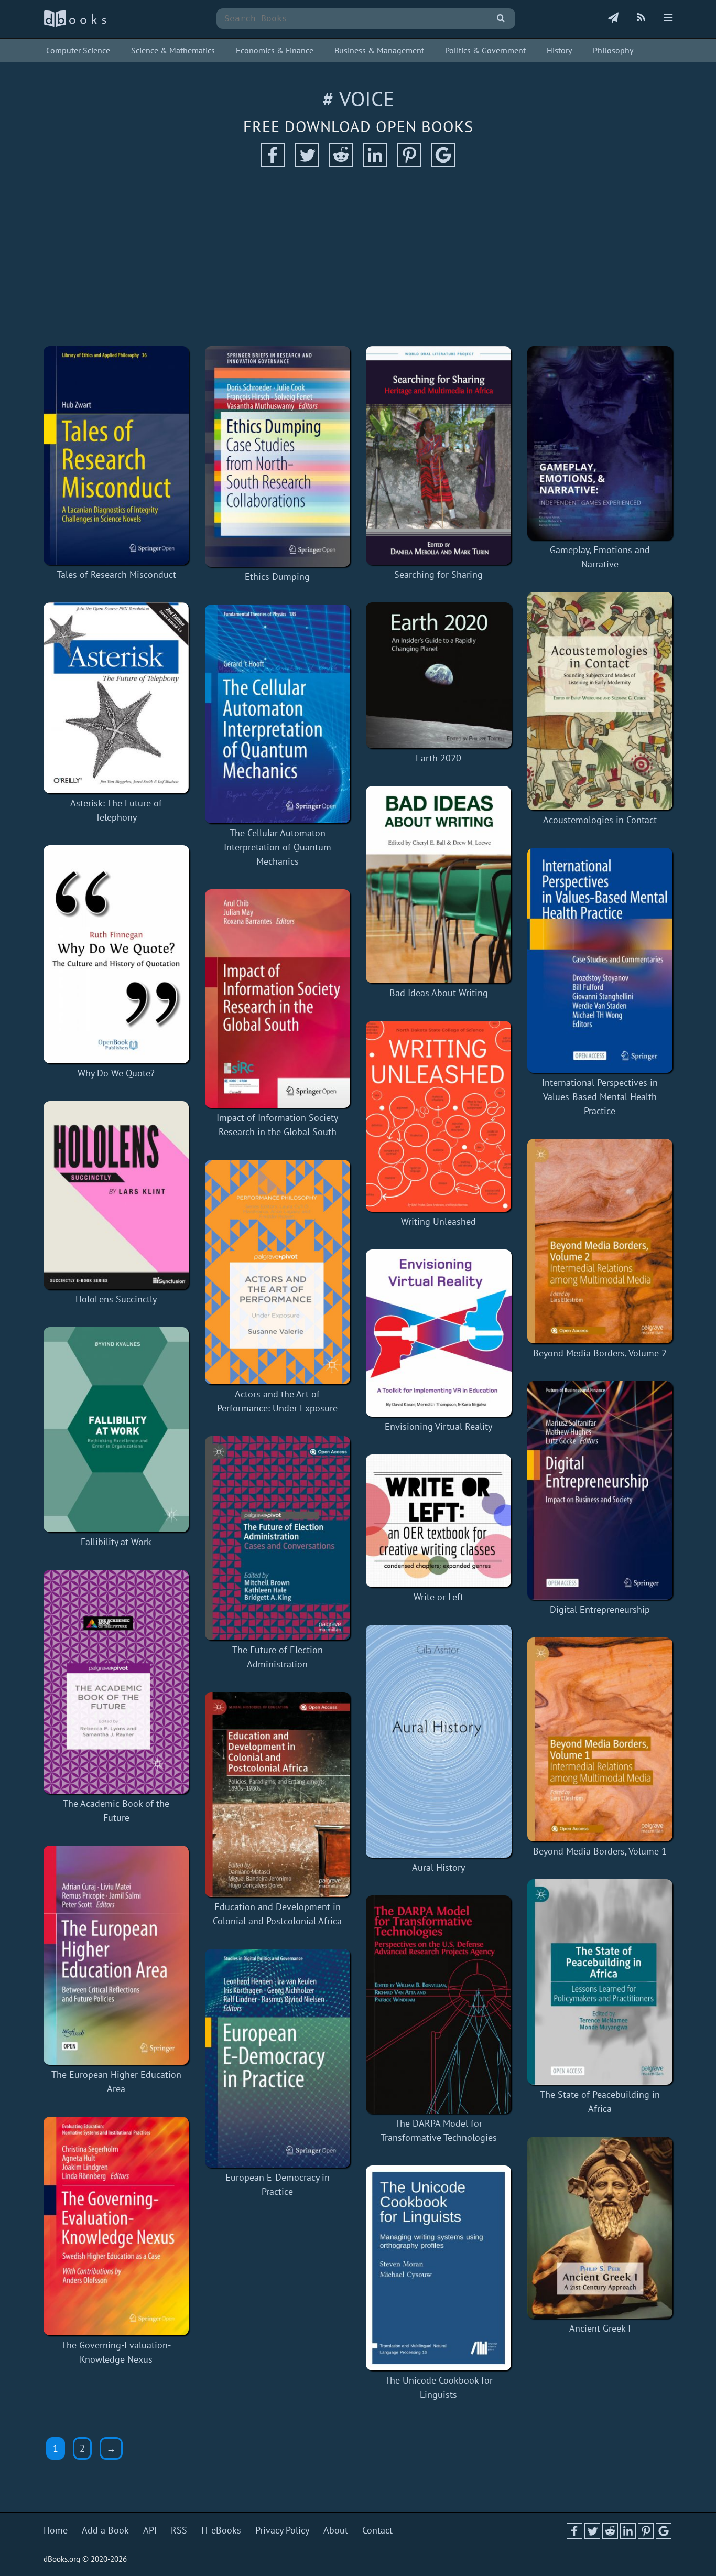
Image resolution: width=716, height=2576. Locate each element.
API (150, 2530)
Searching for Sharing (438, 574)
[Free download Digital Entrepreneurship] (600, 1490)
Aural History (438, 1867)
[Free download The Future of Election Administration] (278, 1538)
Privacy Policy (282, 2530)
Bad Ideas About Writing (439, 993)
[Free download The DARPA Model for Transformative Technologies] (439, 2004)
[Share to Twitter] (307, 163)
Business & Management (379, 50)
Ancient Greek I (600, 2328)
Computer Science (78, 50)
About (336, 2530)
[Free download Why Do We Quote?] (116, 954)
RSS (179, 2530)
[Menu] (668, 18)
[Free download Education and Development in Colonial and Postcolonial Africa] (278, 1794)
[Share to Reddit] (341, 163)
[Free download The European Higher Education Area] (116, 1955)
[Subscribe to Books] (613, 18)
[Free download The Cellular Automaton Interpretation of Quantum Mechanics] (278, 714)
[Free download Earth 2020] (439, 675)
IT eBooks (221, 2530)
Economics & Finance (275, 50)
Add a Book (105, 2530)
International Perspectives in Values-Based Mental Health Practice (600, 1097)
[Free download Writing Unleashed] (439, 1116)
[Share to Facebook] (273, 163)
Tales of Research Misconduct (116, 574)
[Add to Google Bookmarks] (443, 163)
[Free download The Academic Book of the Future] (116, 1682)
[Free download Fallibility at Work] (116, 1430)
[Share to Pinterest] (409, 163)
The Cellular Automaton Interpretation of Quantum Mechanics (278, 847)
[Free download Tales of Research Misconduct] (116, 455)
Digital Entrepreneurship (600, 1609)
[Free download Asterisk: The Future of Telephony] (116, 698)
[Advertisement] (358, 257)
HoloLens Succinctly (116, 1299)
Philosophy (613, 50)
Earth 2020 (438, 758)
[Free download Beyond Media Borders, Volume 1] (600, 1739)
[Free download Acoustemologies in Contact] (600, 701)
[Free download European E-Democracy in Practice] (278, 2058)
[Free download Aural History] (439, 1741)
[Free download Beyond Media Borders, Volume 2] (600, 1241)
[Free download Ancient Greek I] (600, 2228)
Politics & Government (485, 50)
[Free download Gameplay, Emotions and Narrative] (600, 443)
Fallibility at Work (116, 1542)
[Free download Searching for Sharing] (439, 455)
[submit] (501, 19)
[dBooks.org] (75, 24)
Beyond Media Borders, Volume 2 (600, 1353)
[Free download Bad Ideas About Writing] (439, 885)
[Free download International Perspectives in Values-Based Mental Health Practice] (600, 960)
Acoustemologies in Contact (600, 820)
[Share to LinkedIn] (375, 163)
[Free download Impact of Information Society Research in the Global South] (278, 999)
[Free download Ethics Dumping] (278, 456)
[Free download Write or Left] (439, 1521)
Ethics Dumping (277, 576)
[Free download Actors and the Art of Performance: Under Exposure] (278, 1272)
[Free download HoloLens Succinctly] (116, 1195)
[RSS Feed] (641, 18)
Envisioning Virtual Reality (438, 1426)
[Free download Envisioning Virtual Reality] (439, 1333)
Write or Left (438, 1597)
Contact (377, 2530)
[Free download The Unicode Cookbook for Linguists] (439, 2268)
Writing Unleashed (438, 1221)
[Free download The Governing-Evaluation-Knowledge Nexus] (116, 2226)
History (559, 50)
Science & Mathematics (173, 50)
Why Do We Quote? (116, 1073)
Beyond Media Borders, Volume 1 (600, 1851)
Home (56, 2530)
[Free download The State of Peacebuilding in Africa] (600, 1982)
